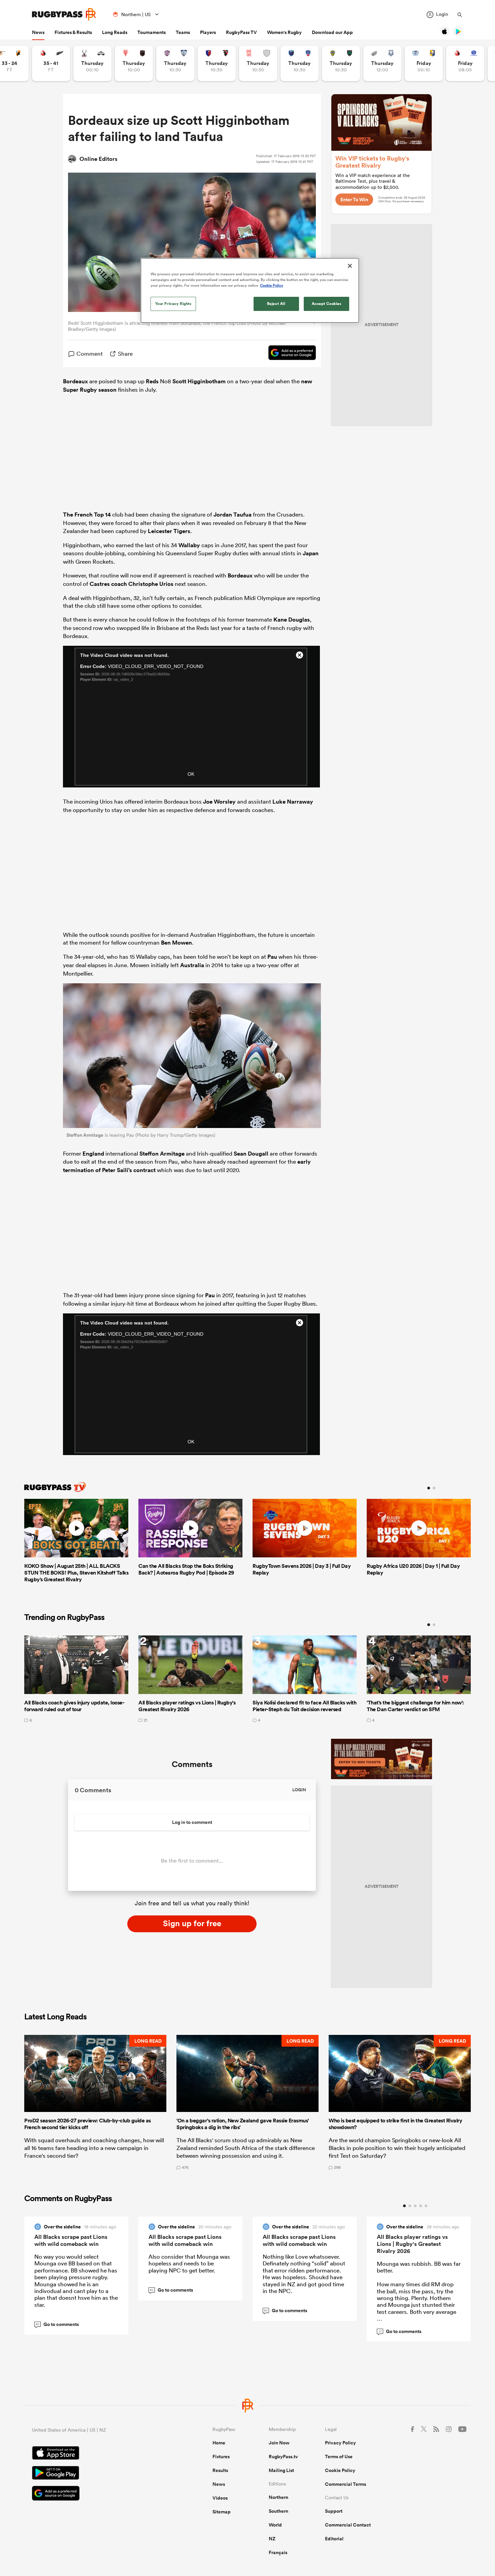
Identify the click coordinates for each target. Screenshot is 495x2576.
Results (220, 2470)
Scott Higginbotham (199, 381)
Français (278, 2552)
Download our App (332, 32)
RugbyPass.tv (283, 2457)
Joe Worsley (219, 802)
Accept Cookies (327, 304)
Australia (192, 965)
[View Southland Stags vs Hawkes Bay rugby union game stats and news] (92, 63)
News (38, 32)
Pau (272, 957)
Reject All (276, 304)
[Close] (350, 266)
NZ (272, 2539)
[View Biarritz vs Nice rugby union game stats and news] (134, 63)
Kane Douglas (292, 620)
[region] (250, 290)
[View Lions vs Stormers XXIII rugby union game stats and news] (465, 63)
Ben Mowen (176, 943)
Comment (90, 354)
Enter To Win (354, 200)
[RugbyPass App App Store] (99, 2454)
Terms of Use (339, 2457)
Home (219, 2443)
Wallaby (189, 545)
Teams (183, 32)
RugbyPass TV (241, 32)
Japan (311, 553)
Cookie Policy (340, 2470)
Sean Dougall (251, 1154)
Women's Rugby (284, 32)
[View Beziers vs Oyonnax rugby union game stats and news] (217, 63)
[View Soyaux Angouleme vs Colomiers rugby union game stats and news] (175, 63)
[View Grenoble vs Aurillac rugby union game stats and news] (300, 63)
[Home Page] (64, 14)
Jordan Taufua (233, 515)
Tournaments (152, 32)
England (93, 1154)
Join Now (279, 2443)
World (275, 2525)
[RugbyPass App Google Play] (99, 2474)
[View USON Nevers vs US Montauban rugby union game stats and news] (341, 63)
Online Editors (98, 159)
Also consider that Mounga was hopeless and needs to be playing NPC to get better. (189, 2263)
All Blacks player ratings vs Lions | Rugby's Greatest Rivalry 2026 (412, 2244)
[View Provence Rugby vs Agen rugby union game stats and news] (382, 63)
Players (208, 32)
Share (125, 354)
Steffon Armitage (85, 1135)
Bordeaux (75, 381)
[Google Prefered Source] (289, 354)
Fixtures (221, 2457)
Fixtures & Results (73, 32)
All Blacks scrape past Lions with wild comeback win (71, 2240)
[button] (95, 2102)
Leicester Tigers (169, 531)
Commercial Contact (348, 2525)
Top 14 (102, 515)
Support (334, 2511)
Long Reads (115, 32)
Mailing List (281, 2470)
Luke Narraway (293, 802)
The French (78, 515)
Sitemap (222, 2512)
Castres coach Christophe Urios (131, 584)
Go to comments (57, 2324)
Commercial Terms (345, 2484)
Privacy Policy (340, 2443)
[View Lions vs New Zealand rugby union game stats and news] (51, 63)
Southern (278, 2511)
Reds (152, 381)
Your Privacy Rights (173, 304)
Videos (220, 2498)
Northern (278, 2497)
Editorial (334, 2539)
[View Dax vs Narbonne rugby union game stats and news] (258, 63)
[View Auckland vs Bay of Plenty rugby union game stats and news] (424, 63)
